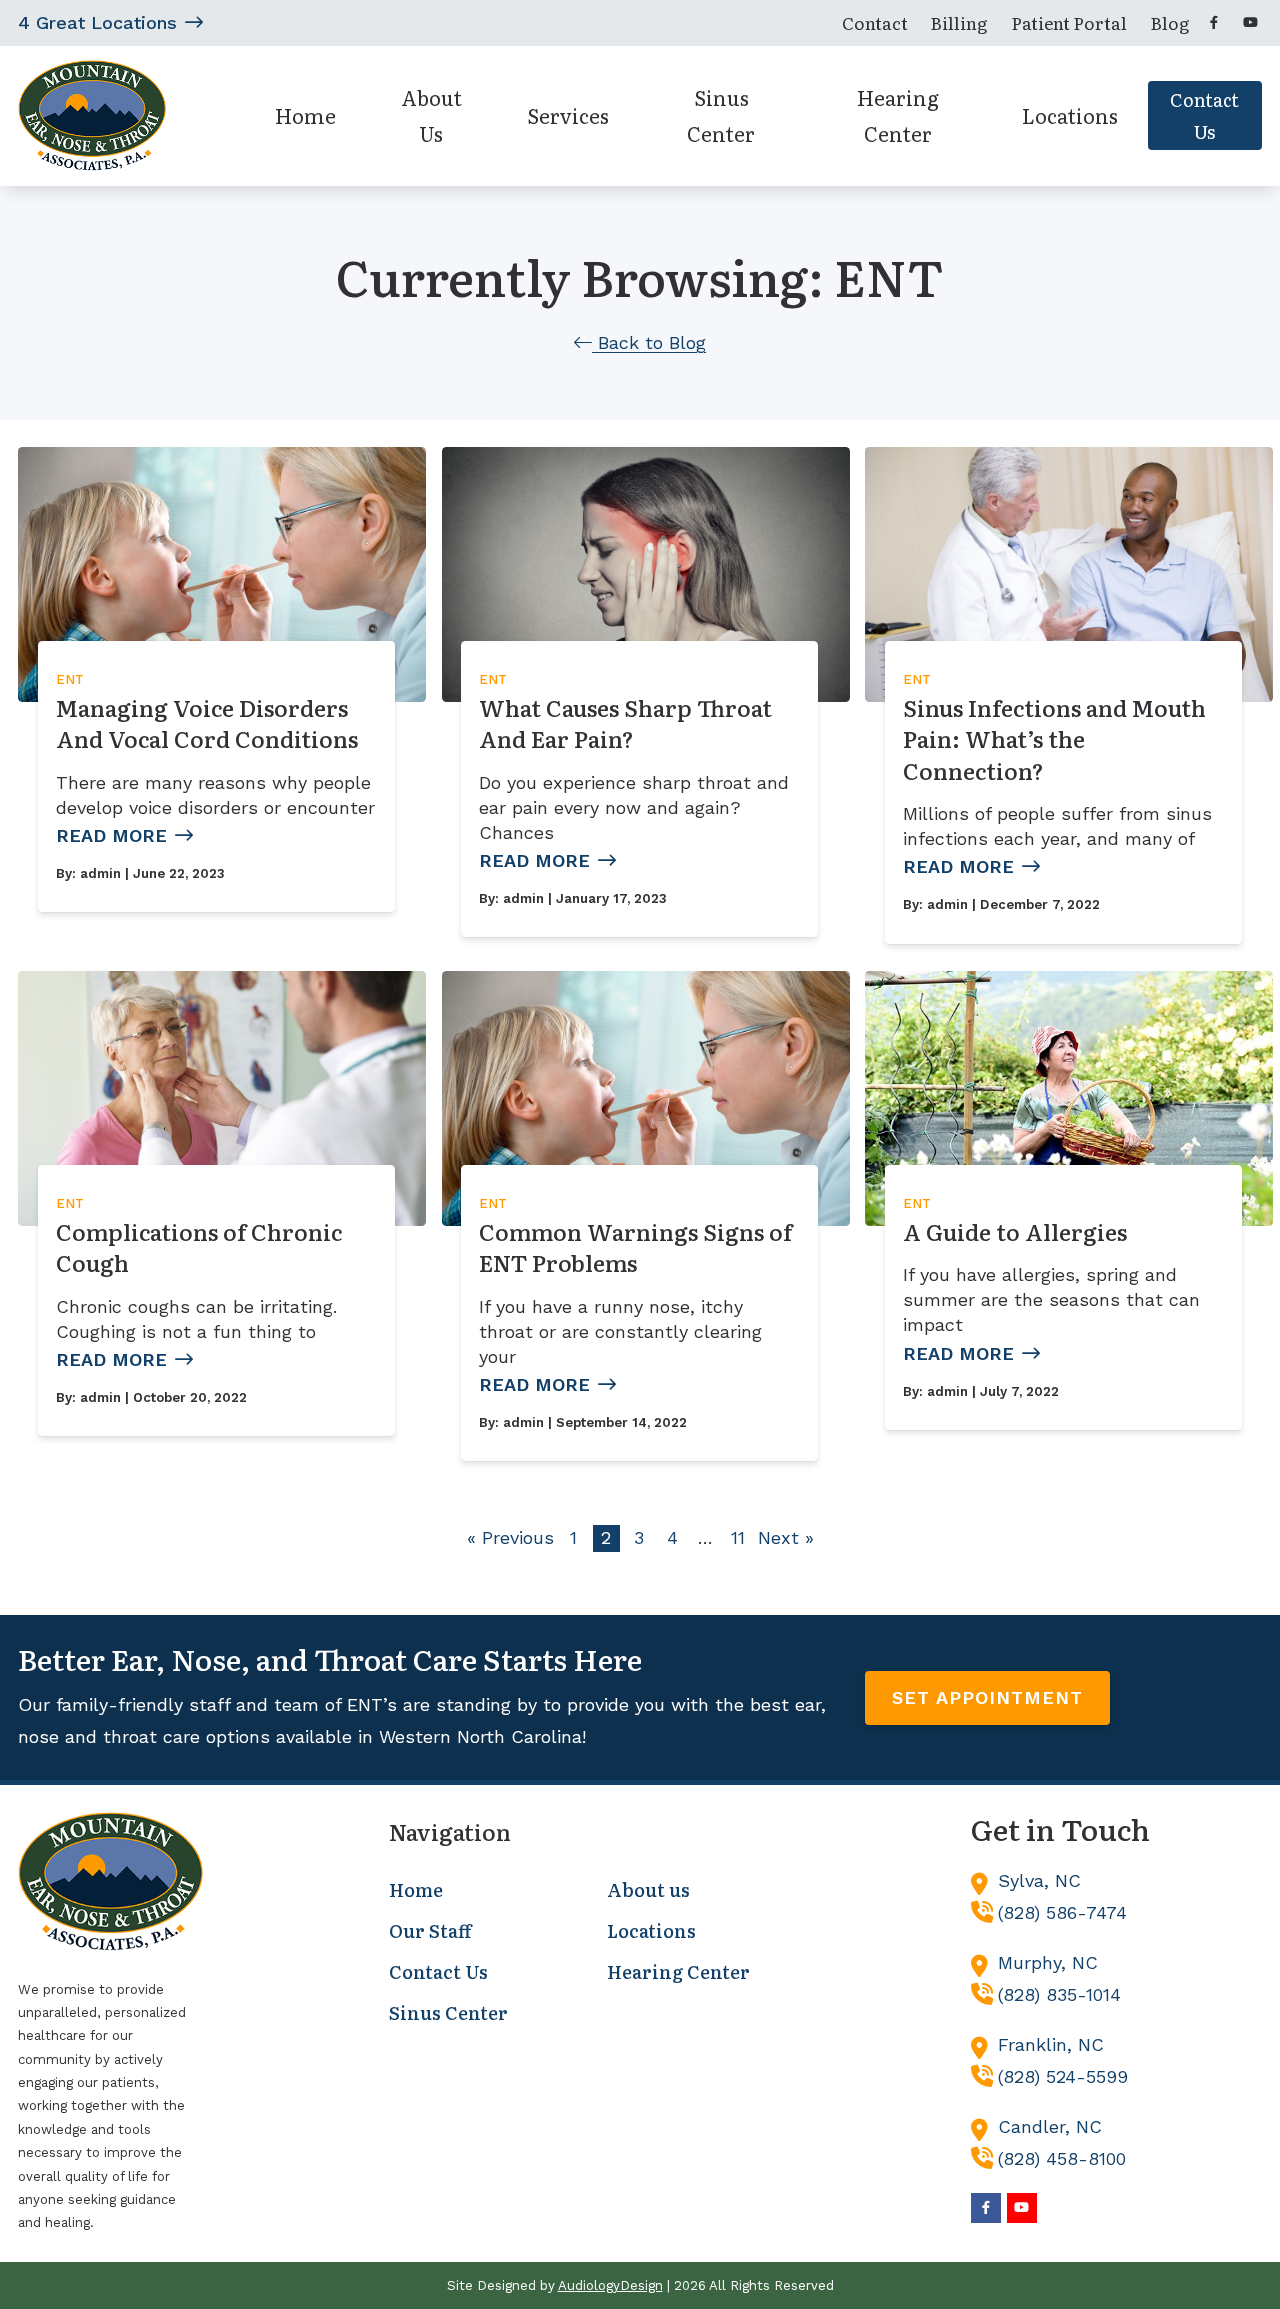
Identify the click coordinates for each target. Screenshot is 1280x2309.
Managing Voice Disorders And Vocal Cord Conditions (207, 723)
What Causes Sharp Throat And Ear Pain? (625, 723)
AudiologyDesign (610, 2285)
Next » (786, 1537)
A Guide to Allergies (1015, 1231)
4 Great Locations (97, 22)
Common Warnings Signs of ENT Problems (635, 1247)
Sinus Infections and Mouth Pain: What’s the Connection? (1054, 739)
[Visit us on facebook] (1214, 22)
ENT (70, 679)
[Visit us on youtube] (1250, 22)
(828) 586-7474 (1062, 1912)
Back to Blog (649, 342)
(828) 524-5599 (1063, 2076)
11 (738, 1537)
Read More (111, 835)
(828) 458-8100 (1062, 2158)
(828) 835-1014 (1059, 1994)
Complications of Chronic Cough (199, 1247)
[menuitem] (874, 23)
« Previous (510, 1537)
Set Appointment (987, 1697)
